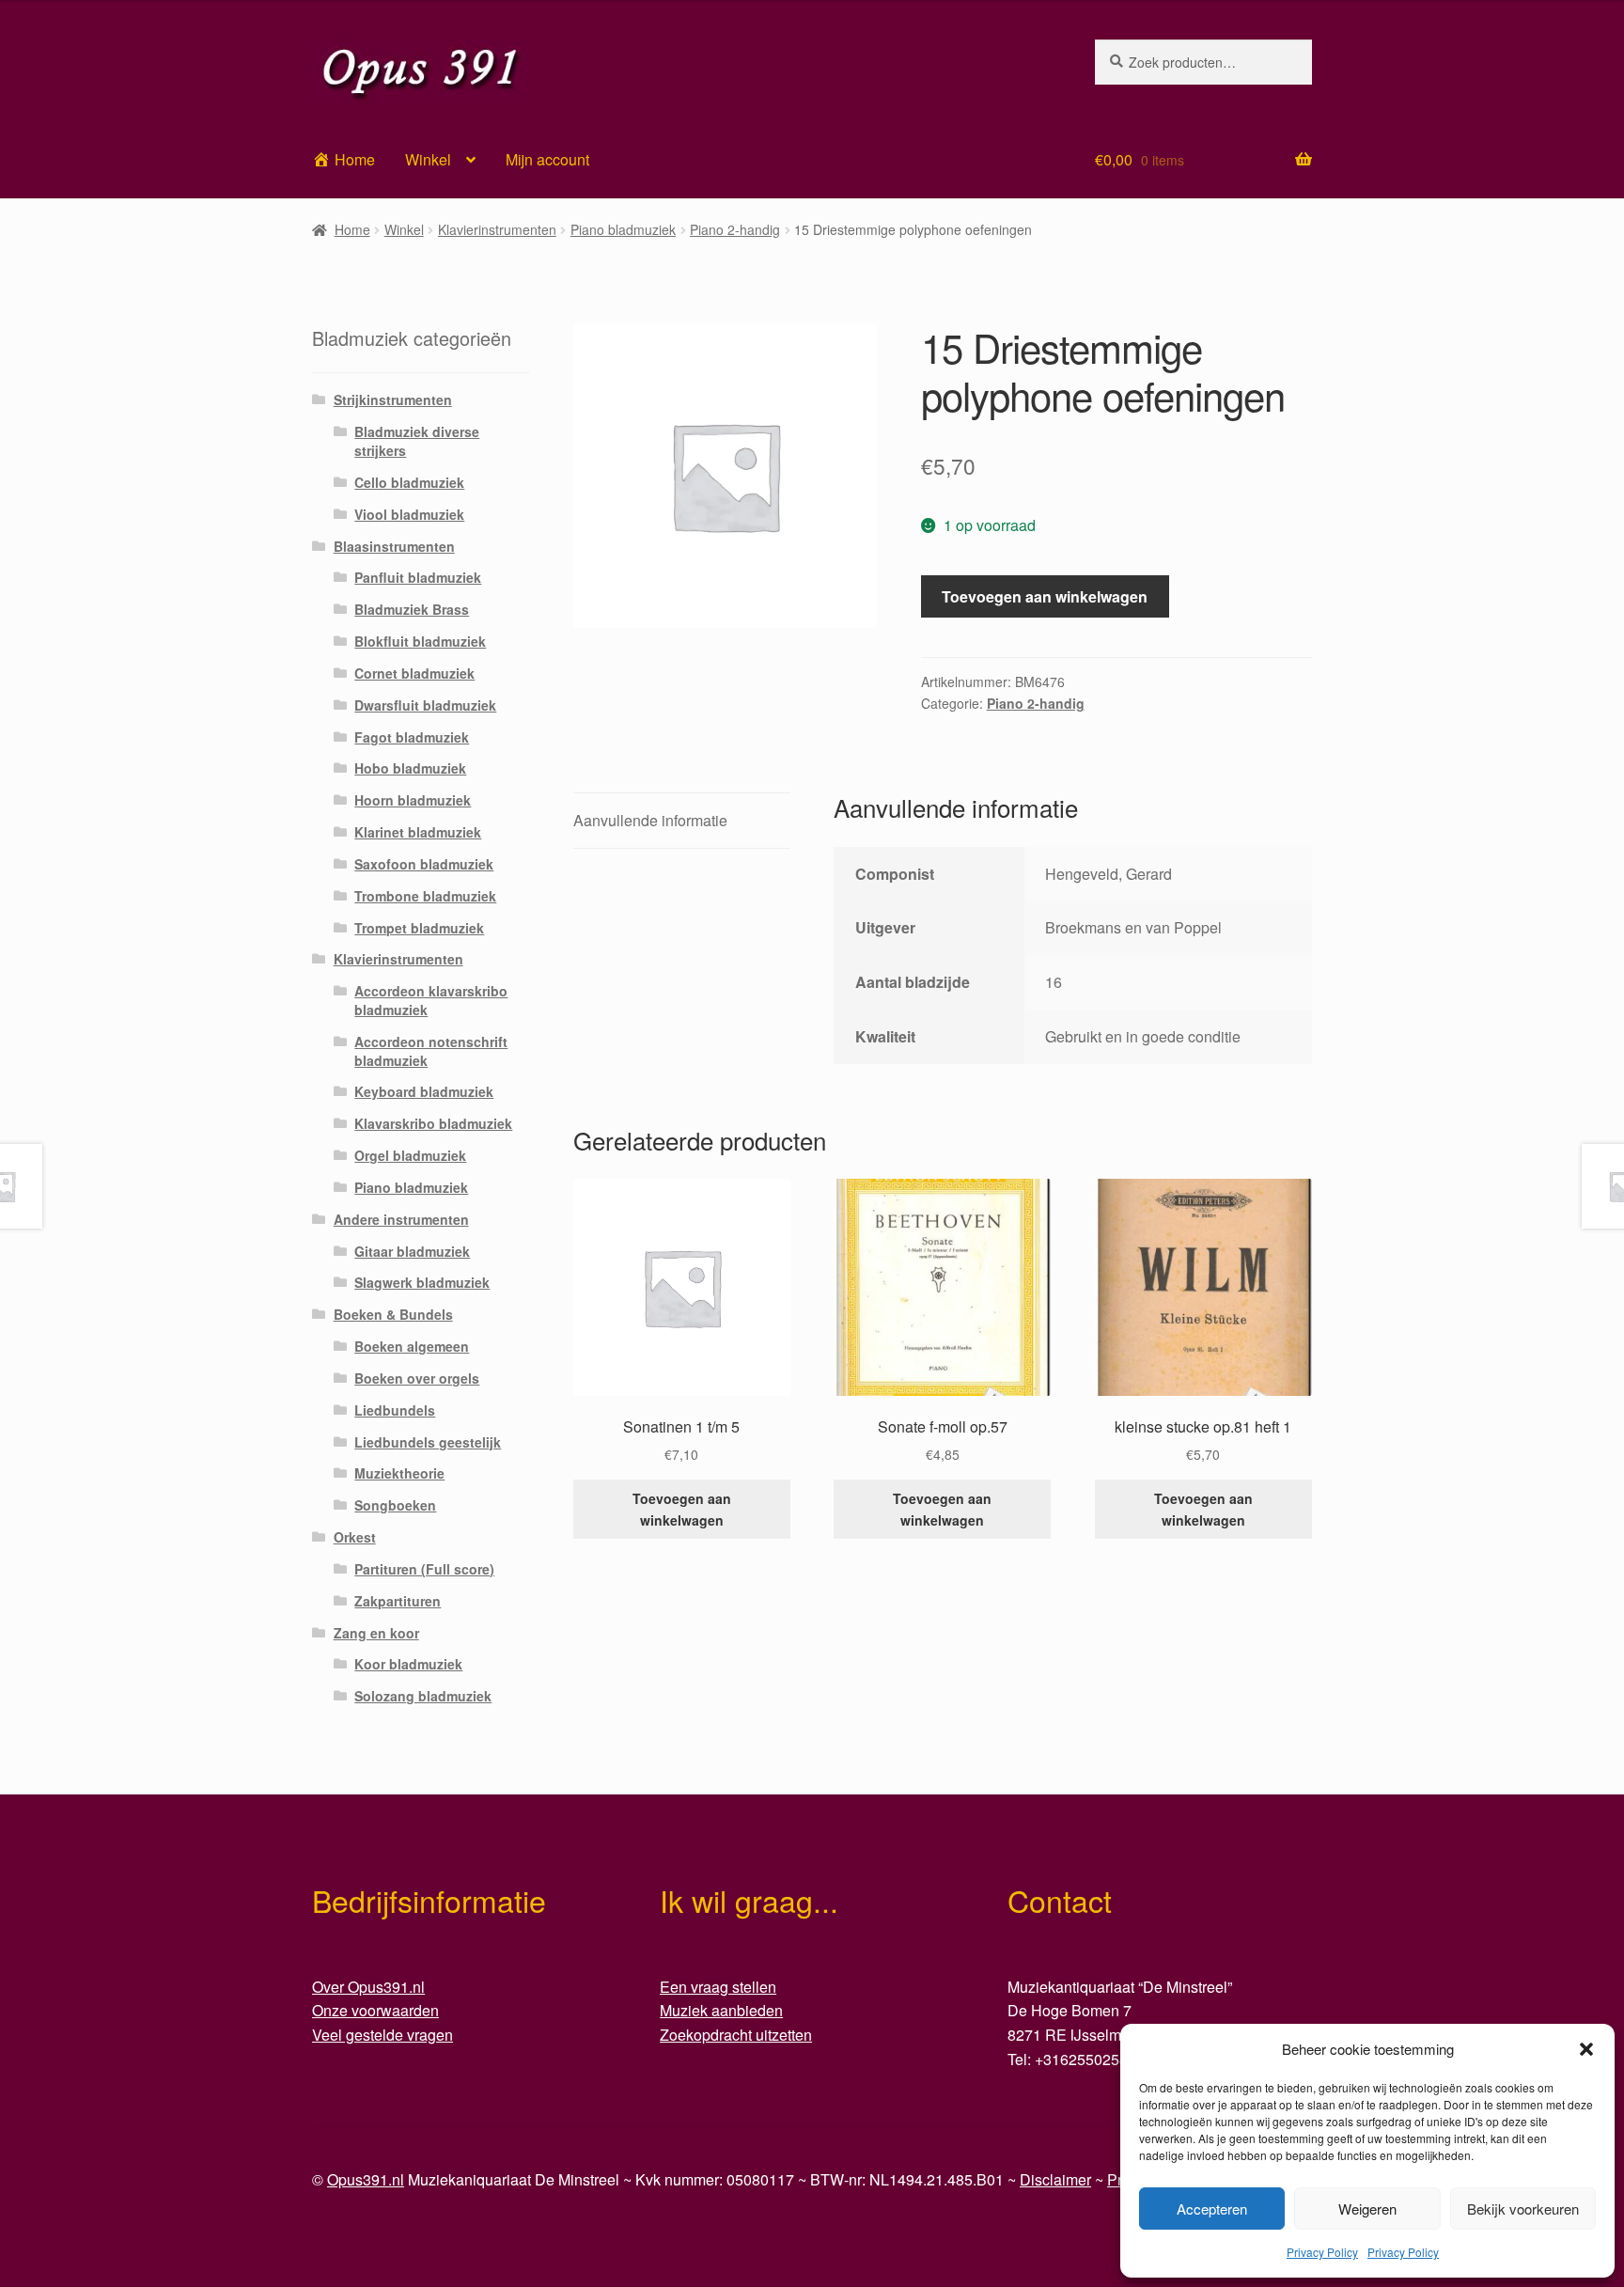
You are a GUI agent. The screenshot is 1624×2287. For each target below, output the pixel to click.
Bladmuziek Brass (412, 609)
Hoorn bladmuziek (413, 800)
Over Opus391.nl (368, 1987)
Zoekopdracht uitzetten (736, 2035)
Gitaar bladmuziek (412, 1251)
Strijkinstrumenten (393, 399)
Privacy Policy (1322, 2252)
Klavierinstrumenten (497, 229)
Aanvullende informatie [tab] (650, 820)
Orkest (355, 1537)
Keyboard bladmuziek (424, 1091)
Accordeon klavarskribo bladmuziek (431, 1000)
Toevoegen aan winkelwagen (1045, 596)
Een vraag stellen (718, 1987)
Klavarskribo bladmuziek (433, 1123)
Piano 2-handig (735, 229)
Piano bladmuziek (623, 229)
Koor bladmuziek (408, 1664)
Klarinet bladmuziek (418, 832)
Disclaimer (1055, 2179)
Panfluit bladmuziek (418, 577)
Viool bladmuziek (409, 514)
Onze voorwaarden (375, 2010)
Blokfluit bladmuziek (420, 641)
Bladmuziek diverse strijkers (417, 441)
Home (352, 229)
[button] (1586, 2049)
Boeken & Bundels (393, 1314)
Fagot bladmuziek (412, 737)
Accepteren (1212, 2209)
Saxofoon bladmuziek (424, 864)
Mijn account (547, 159)
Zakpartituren (398, 1601)
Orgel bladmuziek (410, 1155)
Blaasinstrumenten (394, 546)
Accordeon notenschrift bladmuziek (431, 1051)
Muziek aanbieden (721, 2010)
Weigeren (1367, 2209)
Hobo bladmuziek (410, 768)
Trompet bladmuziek (419, 928)
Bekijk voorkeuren (1523, 2209)
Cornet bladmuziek (414, 673)
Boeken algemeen (412, 1346)
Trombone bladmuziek (425, 896)
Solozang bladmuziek (423, 1696)
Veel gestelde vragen (383, 2035)
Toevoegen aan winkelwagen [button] (682, 1509)
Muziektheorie (399, 1473)
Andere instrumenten (401, 1219)
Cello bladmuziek (409, 482)
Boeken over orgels (417, 1378)
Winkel (428, 159)
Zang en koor (376, 1633)
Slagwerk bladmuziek (422, 1282)
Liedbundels (395, 1410)
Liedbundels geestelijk (428, 1442)
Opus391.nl (366, 2179)
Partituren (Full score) (424, 1569)
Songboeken (395, 1505)
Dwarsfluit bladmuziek (425, 705)
